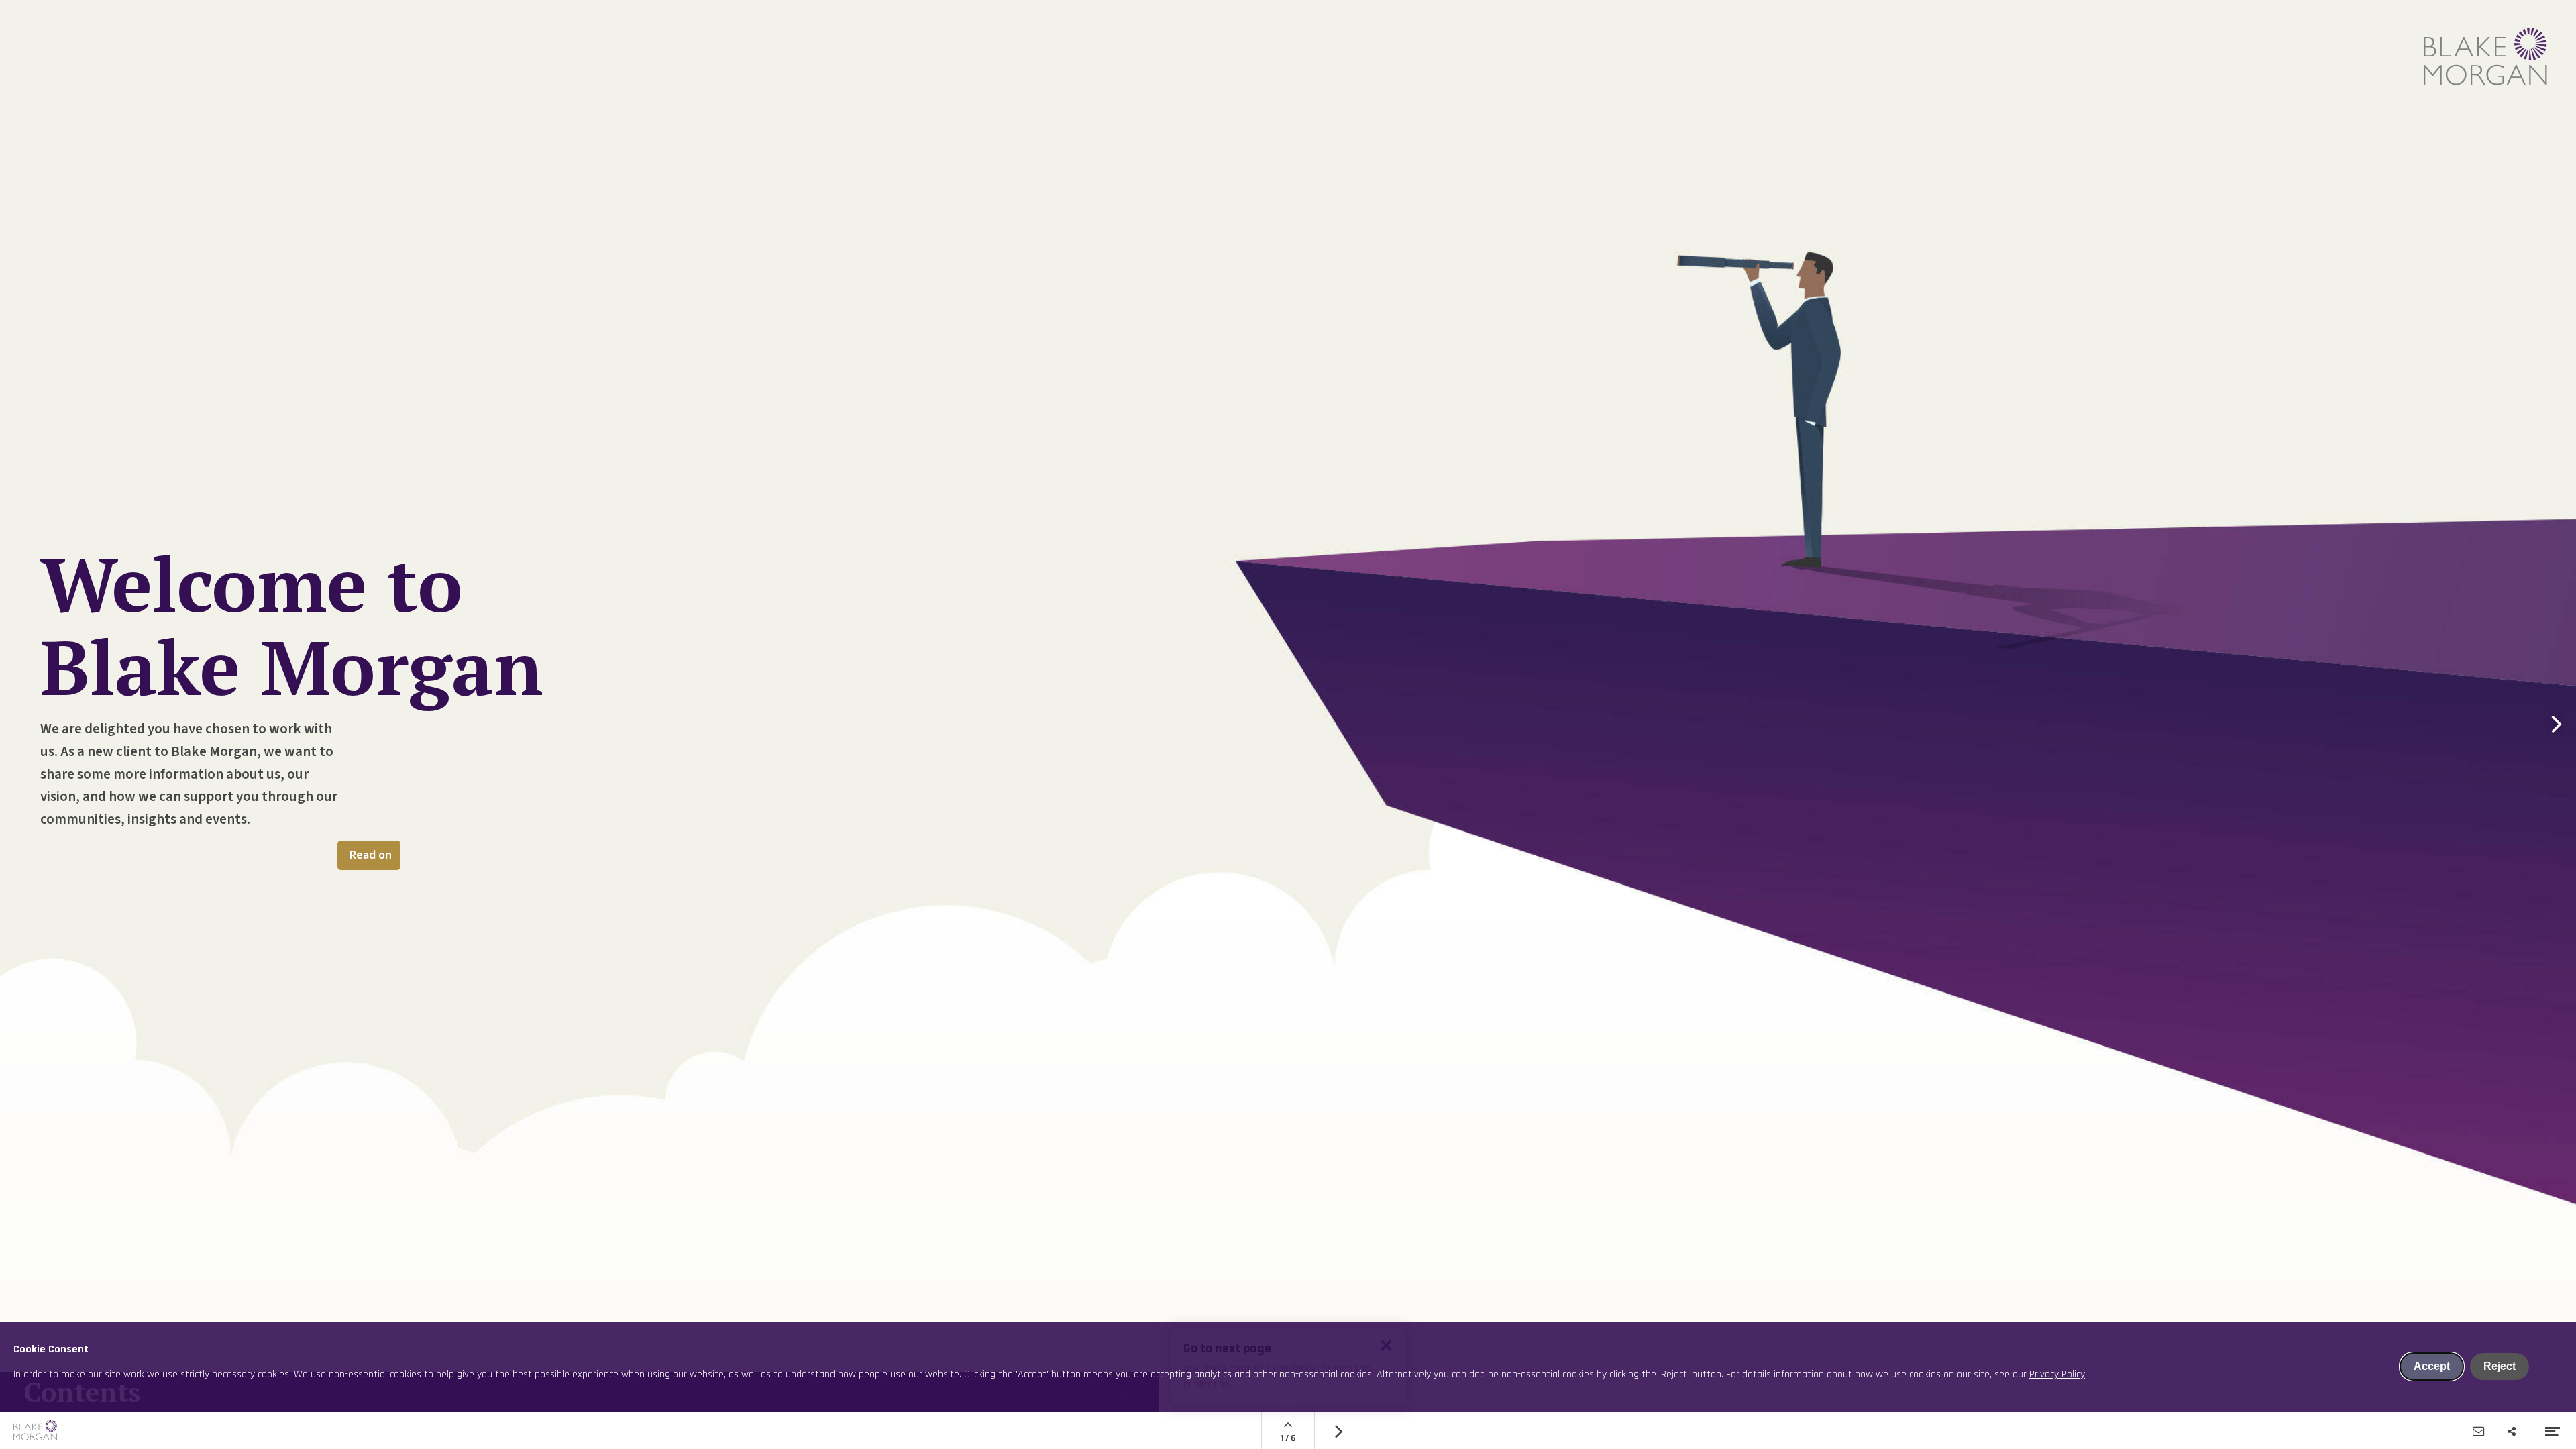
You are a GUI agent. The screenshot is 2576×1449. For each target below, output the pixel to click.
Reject (2500, 1366)
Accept (2432, 1366)
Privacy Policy (2057, 1374)
